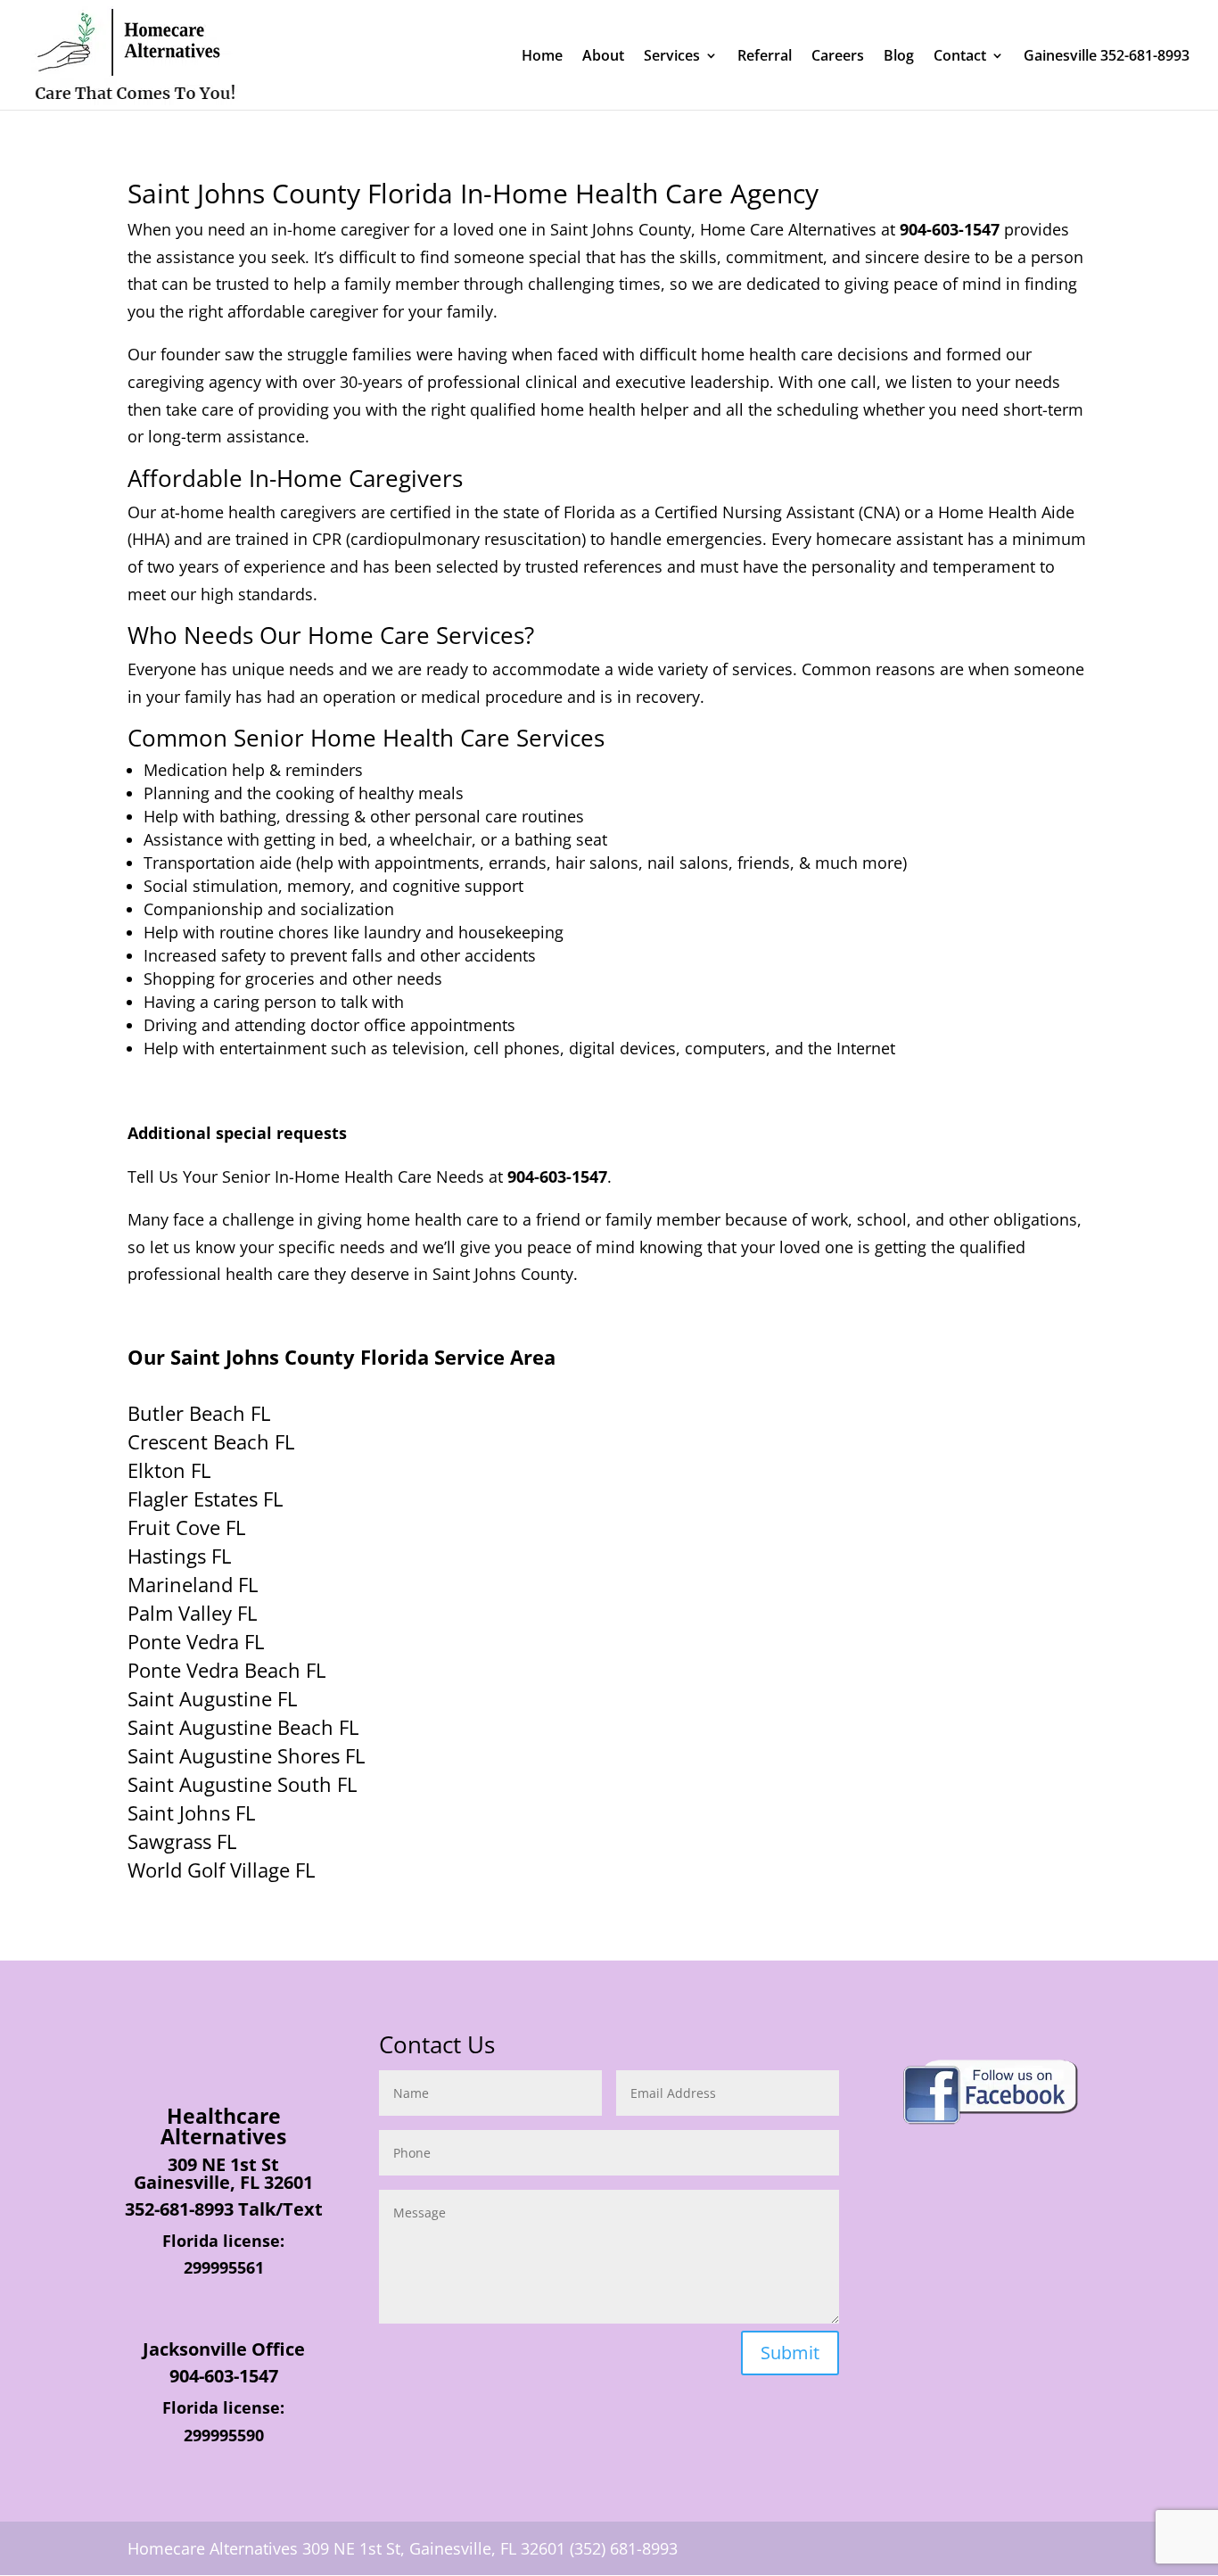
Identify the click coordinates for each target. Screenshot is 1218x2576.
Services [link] (672, 57)
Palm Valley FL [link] (192, 1613)
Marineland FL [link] (193, 1584)
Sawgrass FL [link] (182, 1841)
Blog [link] (899, 57)
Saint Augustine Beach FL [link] (243, 1727)
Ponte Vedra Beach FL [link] (226, 1670)
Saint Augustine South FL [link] (242, 1784)
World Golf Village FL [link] (221, 1870)
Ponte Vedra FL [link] (196, 1641)
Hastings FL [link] (179, 1556)
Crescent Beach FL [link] (211, 1441)
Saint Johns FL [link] (191, 1812)
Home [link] (542, 57)
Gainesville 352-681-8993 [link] (1107, 57)
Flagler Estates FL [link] (205, 1499)
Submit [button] (790, 2353)
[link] (135, 54)
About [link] (603, 57)
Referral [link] (765, 57)
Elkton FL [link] (169, 1470)
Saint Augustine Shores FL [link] (246, 1755)
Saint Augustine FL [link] (212, 1698)
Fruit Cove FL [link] (186, 1527)
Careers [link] (838, 57)
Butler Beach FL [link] (199, 1413)
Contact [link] (960, 57)
